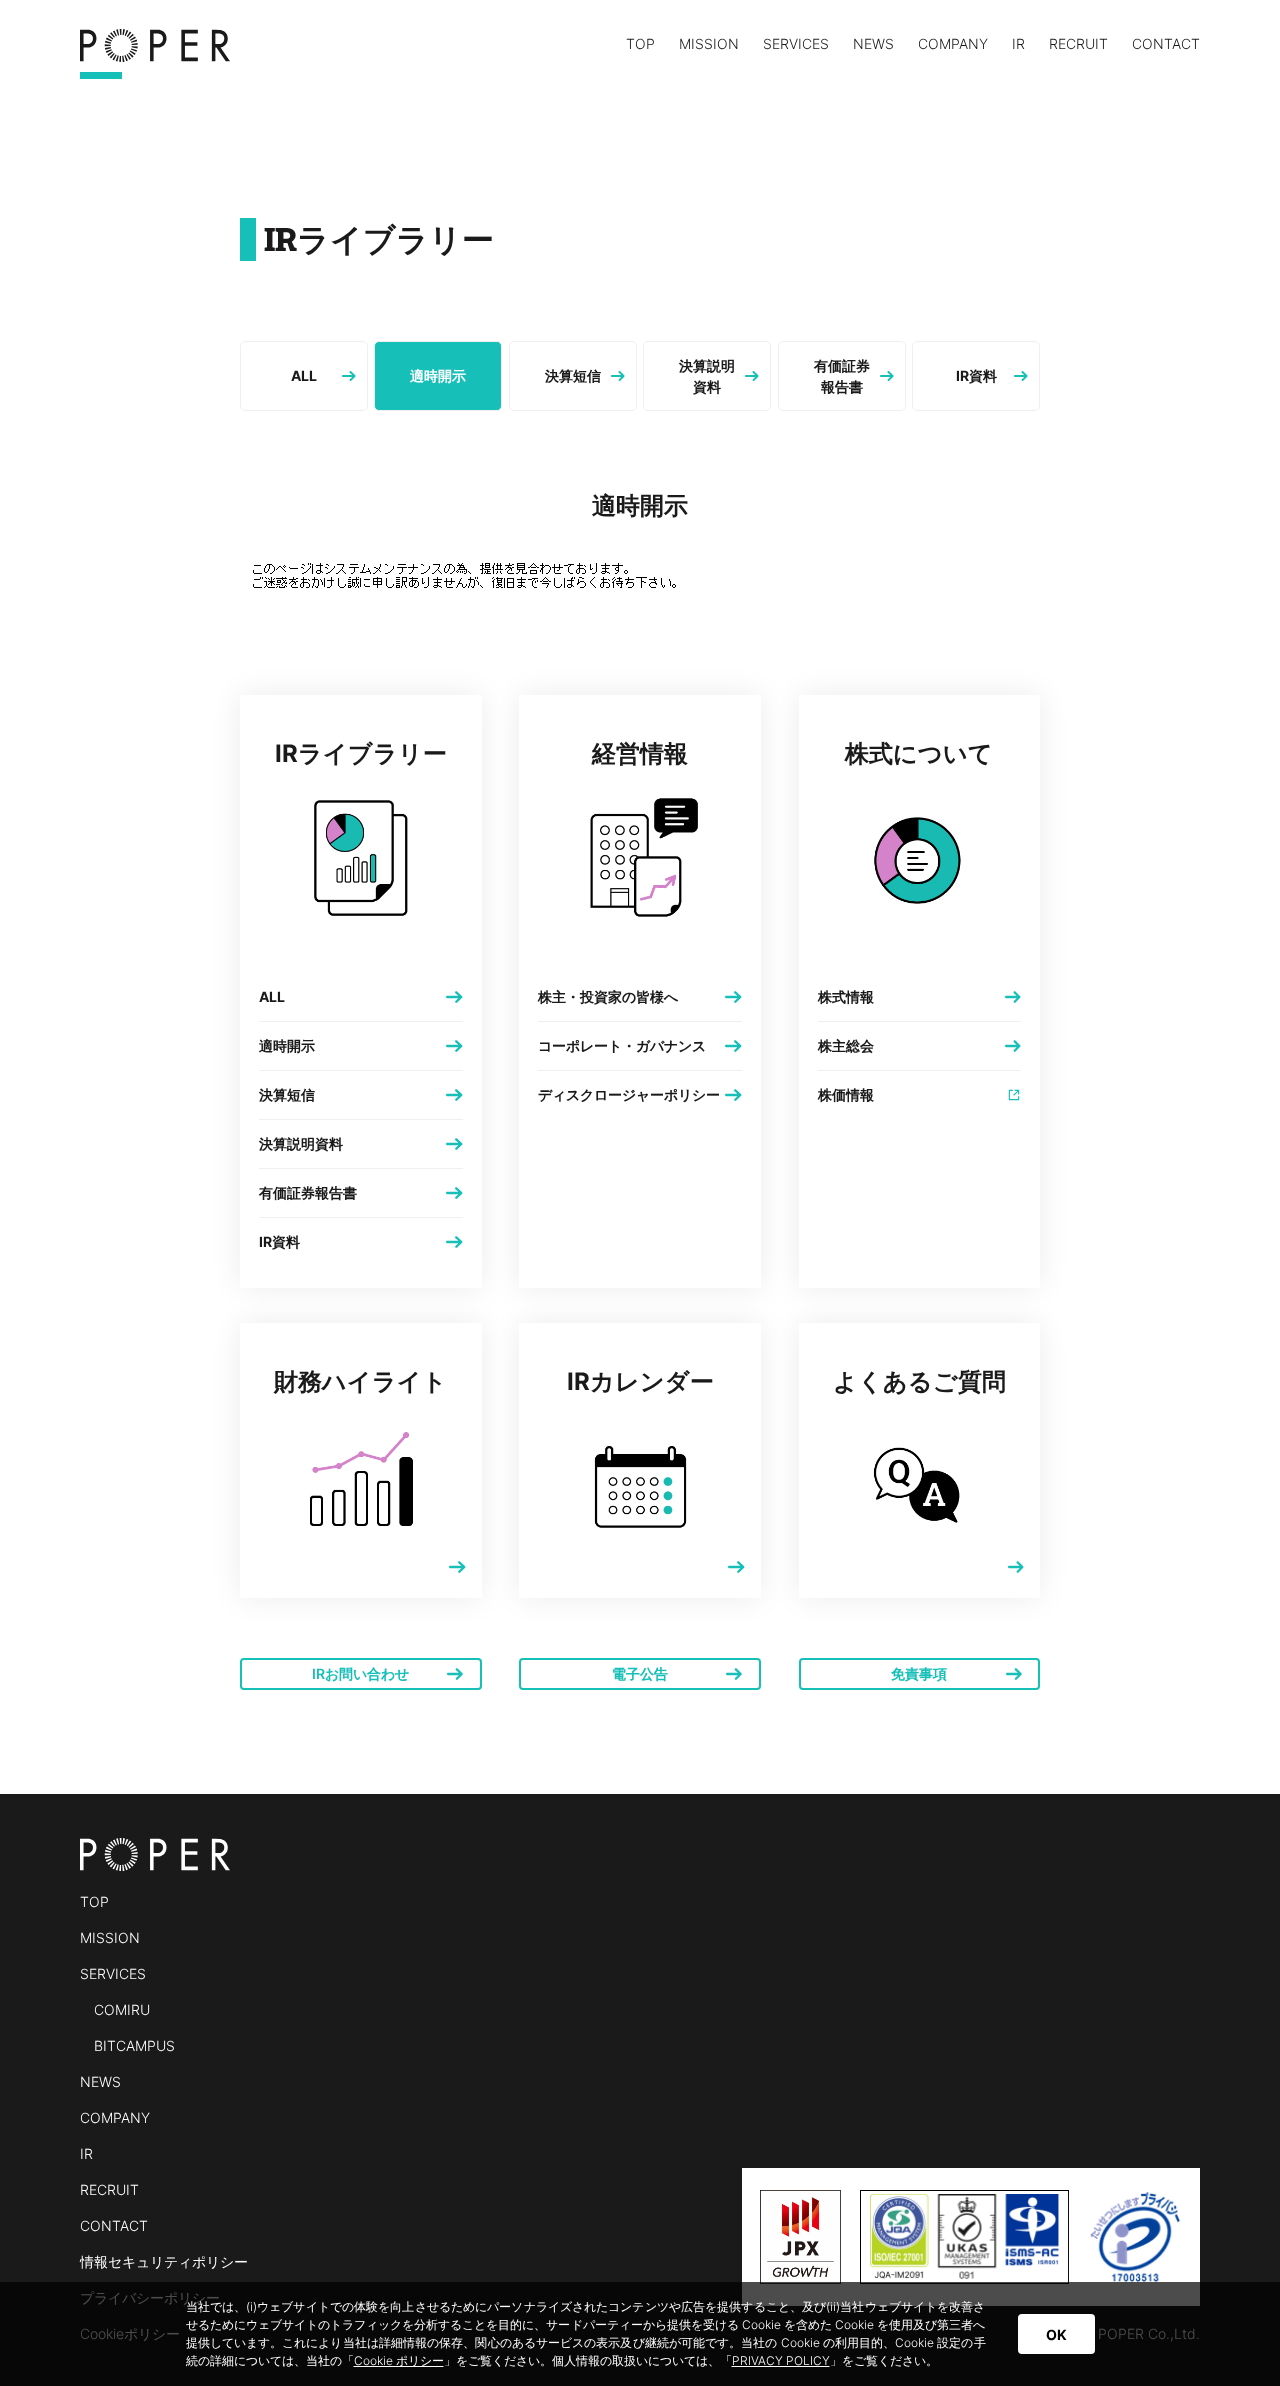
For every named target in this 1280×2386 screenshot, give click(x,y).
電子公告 (640, 1673)
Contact (1166, 44)
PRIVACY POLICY (781, 2360)
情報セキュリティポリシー (164, 2261)
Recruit (1078, 44)
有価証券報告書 (842, 376)
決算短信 (573, 375)
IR (1018, 44)
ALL (304, 375)
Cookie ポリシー (399, 2360)
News (873, 44)
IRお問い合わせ (360, 1673)
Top (640, 44)
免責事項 (919, 1673)
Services (796, 45)
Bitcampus (134, 2045)
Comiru (122, 2009)
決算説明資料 (707, 376)
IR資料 (976, 375)
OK (1056, 2334)
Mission (709, 44)
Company (953, 44)
